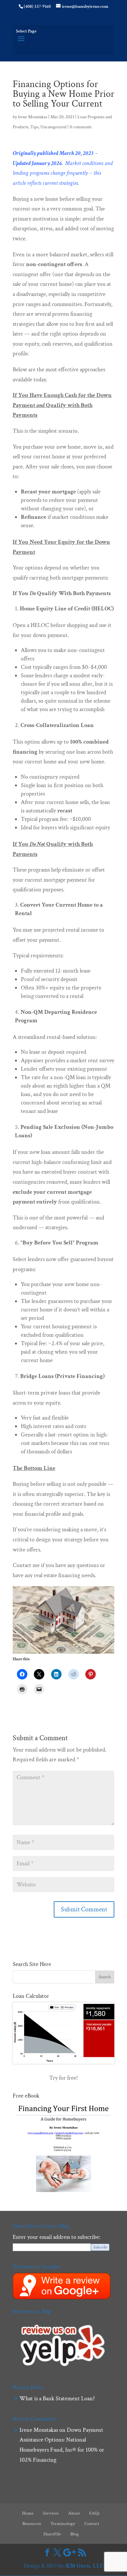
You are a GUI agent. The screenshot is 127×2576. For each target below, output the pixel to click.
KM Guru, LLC (85, 2566)
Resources (32, 2524)
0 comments (81, 127)
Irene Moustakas (33, 117)
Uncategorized (53, 127)
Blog (75, 2534)
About (74, 2513)
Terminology (63, 2524)
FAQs (94, 2513)
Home (28, 2513)
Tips (34, 127)
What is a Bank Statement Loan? (57, 2398)
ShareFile (52, 2534)
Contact (92, 2524)
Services (51, 2513)
